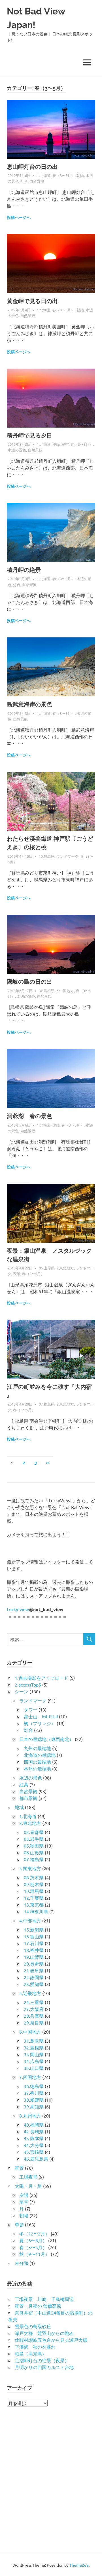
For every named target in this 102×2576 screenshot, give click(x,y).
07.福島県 (47, 1404)
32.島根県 (47, 991)
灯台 (24, 181)
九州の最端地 (37, 1748)
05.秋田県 (34, 1846)
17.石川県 (34, 1943)
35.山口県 (34, 2068)
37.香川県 (34, 2093)
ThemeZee (79, 2565)
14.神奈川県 (36, 1911)
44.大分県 (34, 2145)
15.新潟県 (34, 1930)
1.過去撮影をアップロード (42, 1678)
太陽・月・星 (28, 2186)
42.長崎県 (34, 2131)
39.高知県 (34, 2106)
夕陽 (56, 444)
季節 (19, 2224)
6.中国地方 (65, 991)
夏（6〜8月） (33, 2240)
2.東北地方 (65, 1268)
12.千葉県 (34, 1898)
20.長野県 (34, 1964)
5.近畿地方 (30, 1993)
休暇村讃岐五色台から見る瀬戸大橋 (51, 2340)
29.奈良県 (34, 2023)
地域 (19, 1807)
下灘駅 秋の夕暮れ (35, 2347)
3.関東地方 (30, 1868)
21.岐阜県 (34, 1970)
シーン (22, 1691)
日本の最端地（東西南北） (46, 1739)
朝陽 (80, 175)
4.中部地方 (30, 1920)
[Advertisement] (51, 2482)
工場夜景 (28, 2177)
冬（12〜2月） (34, 2233)
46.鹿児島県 (36, 2159)
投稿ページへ (19, 217)
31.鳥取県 (34, 2041)
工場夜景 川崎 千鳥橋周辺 (44, 2299)
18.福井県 (34, 1950)
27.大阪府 (34, 2009)
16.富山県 (34, 1936)
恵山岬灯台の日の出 (32, 167)
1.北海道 (44, 175)
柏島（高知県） (31, 2353)
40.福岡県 (34, 2125)
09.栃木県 (34, 1884)
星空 (65, 444)
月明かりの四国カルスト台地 (44, 2367)
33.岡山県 (34, 2054)
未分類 (22, 2263)
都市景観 (28, 1798)
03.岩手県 (34, 1839)
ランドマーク (67, 856)
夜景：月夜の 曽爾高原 (38, 2306)
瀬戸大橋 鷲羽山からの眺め (44, 2333)
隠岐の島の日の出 (29, 982)
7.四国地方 (30, 2077)
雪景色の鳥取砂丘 (33, 2326)
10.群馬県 (47, 856)
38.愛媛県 (34, 2100)
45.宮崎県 (34, 2152)
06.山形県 (47, 1268)
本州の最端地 (37, 1768)
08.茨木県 (34, 1877)
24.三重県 (34, 2002)
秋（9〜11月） (34, 2254)
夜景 (17, 1274)
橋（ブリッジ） (40, 1723)
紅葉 (24, 1784)
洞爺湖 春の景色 (29, 1116)
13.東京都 (34, 1905)
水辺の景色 (17, 450)
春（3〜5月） (64, 175)
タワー (31, 1709)
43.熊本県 (34, 2138)
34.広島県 (34, 2061)
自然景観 (37, 181)
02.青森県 (34, 1832)
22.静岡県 (34, 1977)
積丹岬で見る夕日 (29, 436)
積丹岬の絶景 (24, 570)
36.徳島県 (34, 2086)
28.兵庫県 (34, 2016)
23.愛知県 (34, 1984)
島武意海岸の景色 (29, 704)
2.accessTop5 (28, 1685)
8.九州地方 (30, 2116)
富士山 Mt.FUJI (41, 1716)
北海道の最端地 (40, 1755)
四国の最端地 (37, 1762)
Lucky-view (18, 1609)
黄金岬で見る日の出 (32, 301)
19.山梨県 (34, 1957)
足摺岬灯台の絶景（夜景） (42, 2360)
